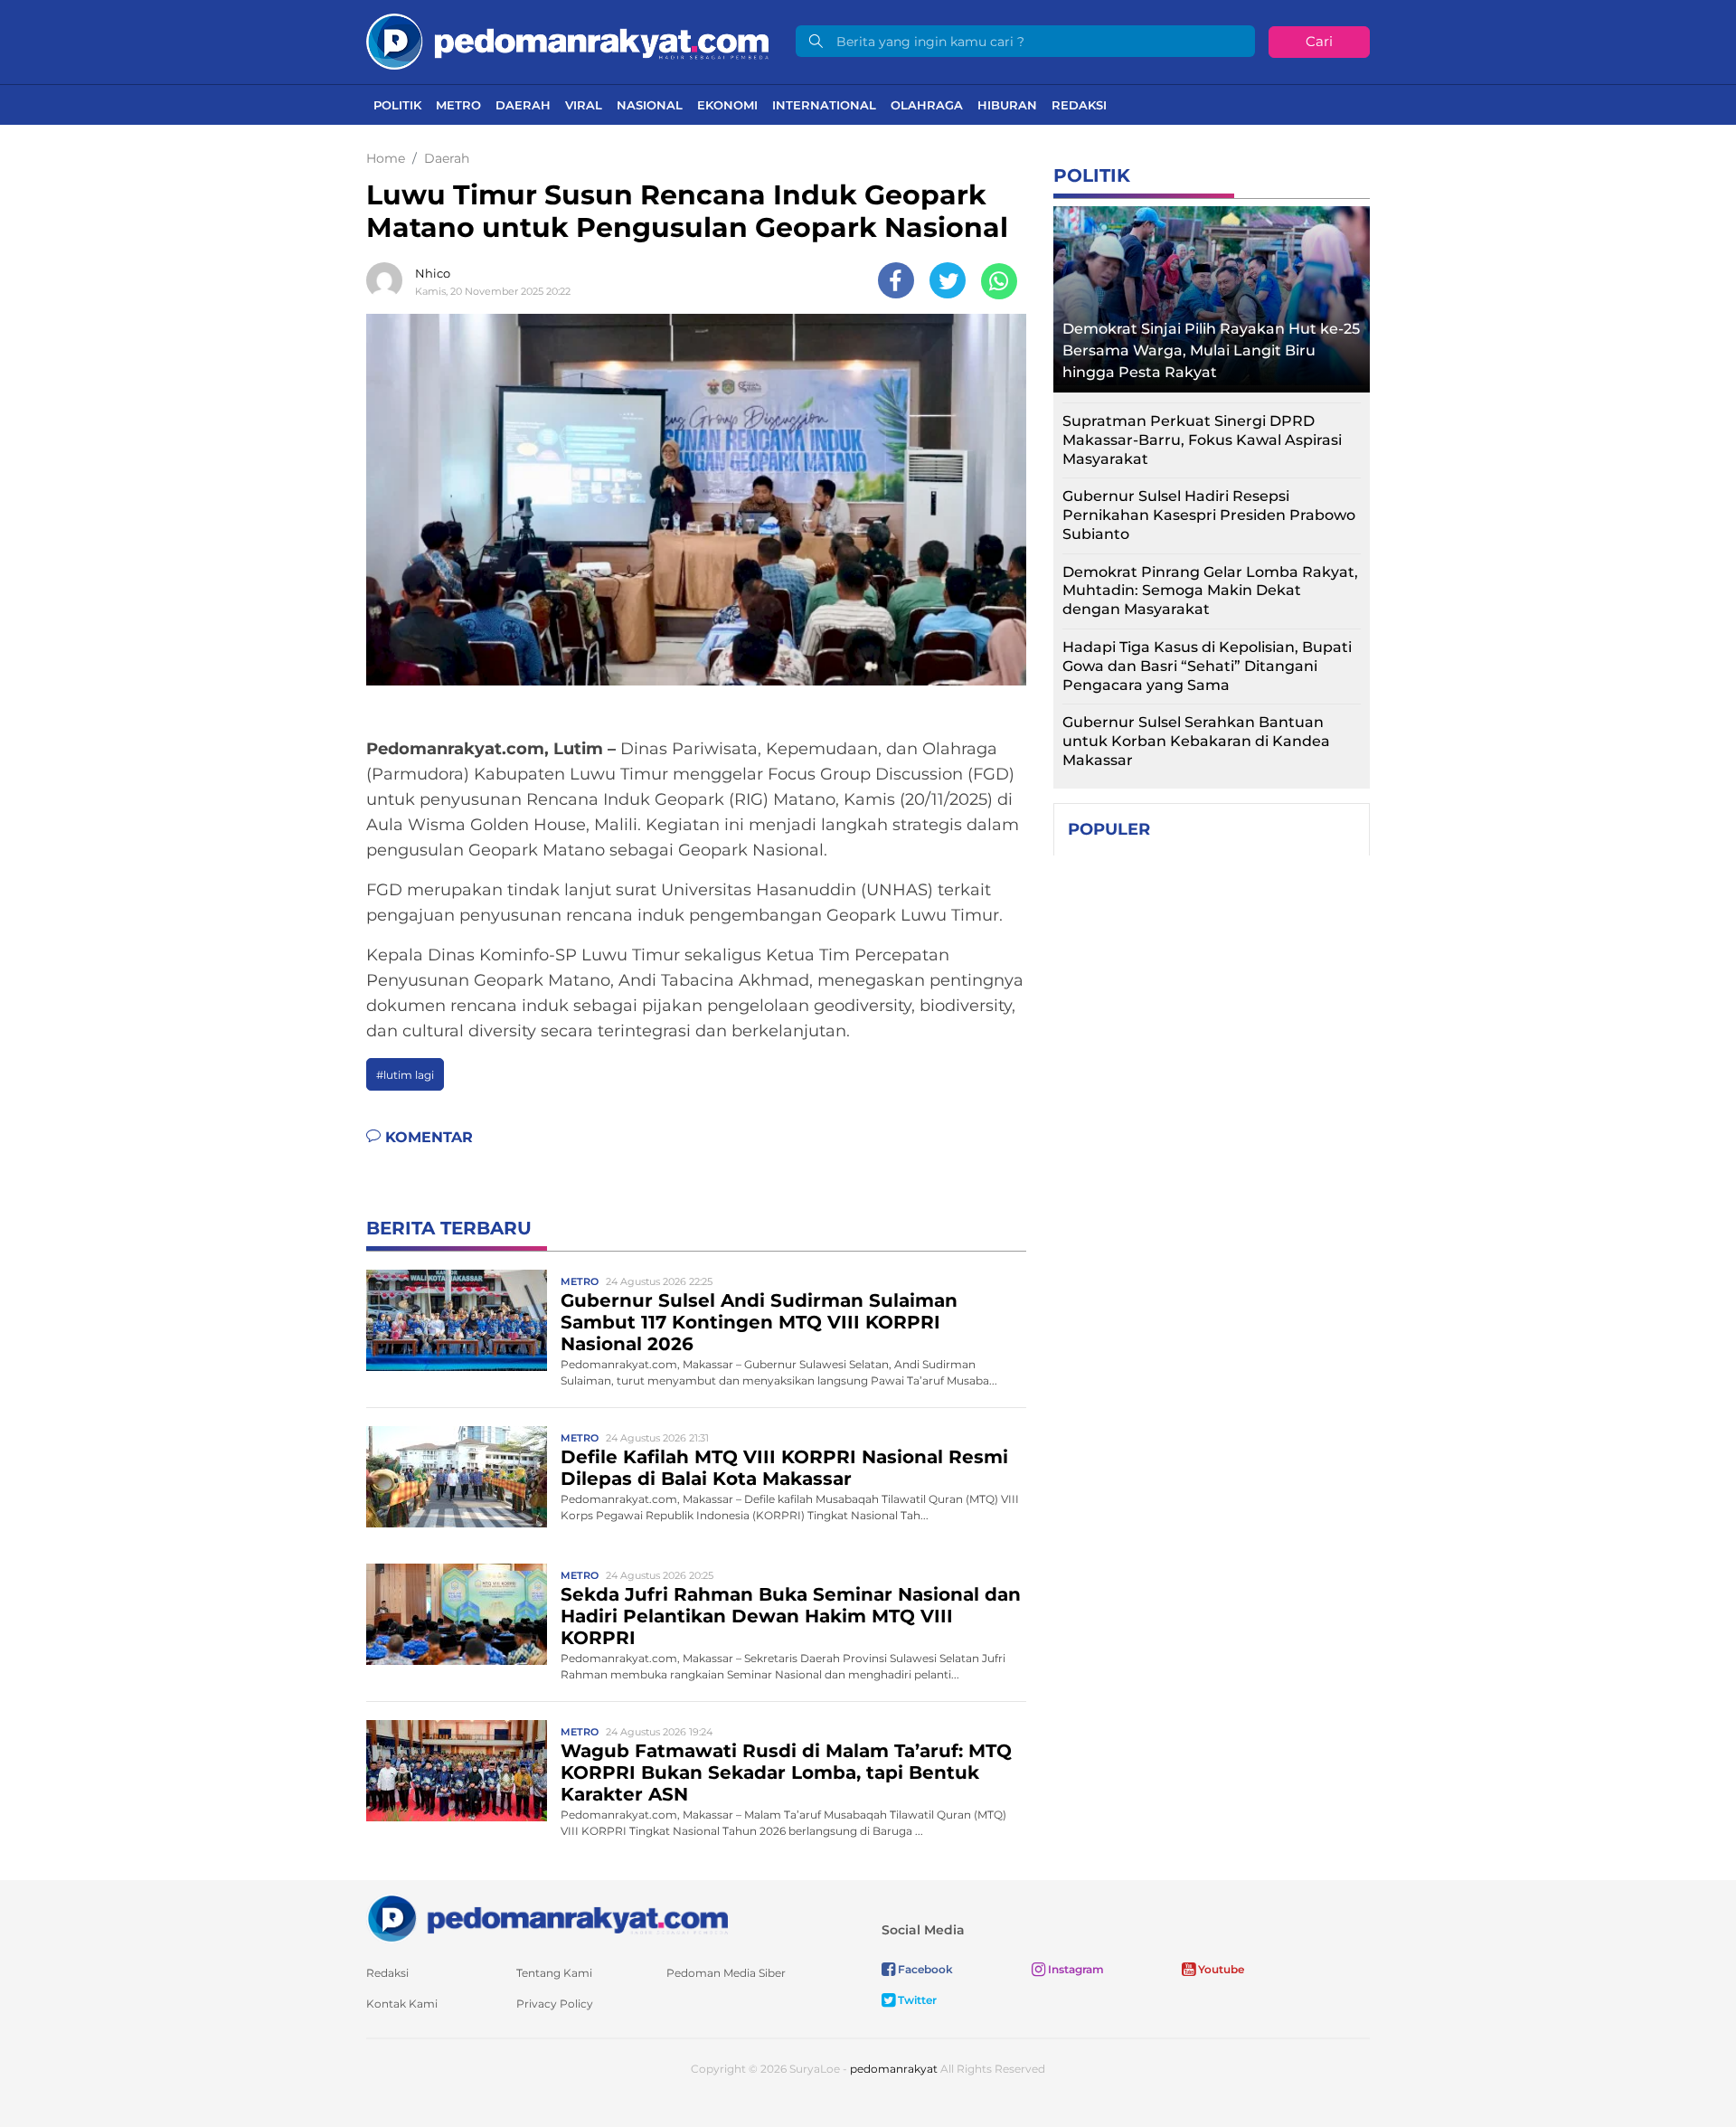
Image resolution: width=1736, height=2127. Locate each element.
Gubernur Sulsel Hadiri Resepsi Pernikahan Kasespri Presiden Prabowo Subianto (1209, 515)
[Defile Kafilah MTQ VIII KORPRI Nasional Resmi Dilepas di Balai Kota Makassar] (457, 1475)
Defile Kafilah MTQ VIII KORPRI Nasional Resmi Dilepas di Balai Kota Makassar (784, 1468)
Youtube (1220, 1969)
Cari (1319, 41)
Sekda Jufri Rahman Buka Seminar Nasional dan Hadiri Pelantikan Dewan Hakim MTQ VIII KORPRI (791, 1616)
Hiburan (1007, 105)
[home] (547, 1918)
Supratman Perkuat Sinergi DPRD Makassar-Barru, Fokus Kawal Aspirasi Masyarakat (1202, 440)
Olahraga (927, 105)
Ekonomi (727, 105)
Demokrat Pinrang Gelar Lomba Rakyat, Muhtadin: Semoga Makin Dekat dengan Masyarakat (1210, 591)
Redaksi (1079, 105)
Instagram (1075, 1969)
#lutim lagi (405, 1075)
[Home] (567, 40)
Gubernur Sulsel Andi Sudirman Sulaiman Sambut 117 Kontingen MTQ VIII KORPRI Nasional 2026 (759, 1322)
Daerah (523, 105)
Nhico (433, 273)
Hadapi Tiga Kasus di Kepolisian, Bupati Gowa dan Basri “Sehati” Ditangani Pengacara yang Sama (1207, 666)
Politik (397, 105)
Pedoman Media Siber (726, 1973)
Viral (584, 105)
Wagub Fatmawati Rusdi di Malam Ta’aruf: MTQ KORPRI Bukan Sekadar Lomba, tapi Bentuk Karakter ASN (786, 1772)
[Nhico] (389, 280)
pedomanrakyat (894, 2069)
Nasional (650, 105)
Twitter (916, 2000)
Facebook (924, 1969)
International (824, 105)
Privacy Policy (555, 2004)
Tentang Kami (554, 1973)
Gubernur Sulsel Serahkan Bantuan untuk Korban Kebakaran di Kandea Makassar (1196, 741)
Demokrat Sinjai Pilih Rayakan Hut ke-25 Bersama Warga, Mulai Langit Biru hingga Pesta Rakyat (1211, 350)
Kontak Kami (402, 2004)
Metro (458, 105)
